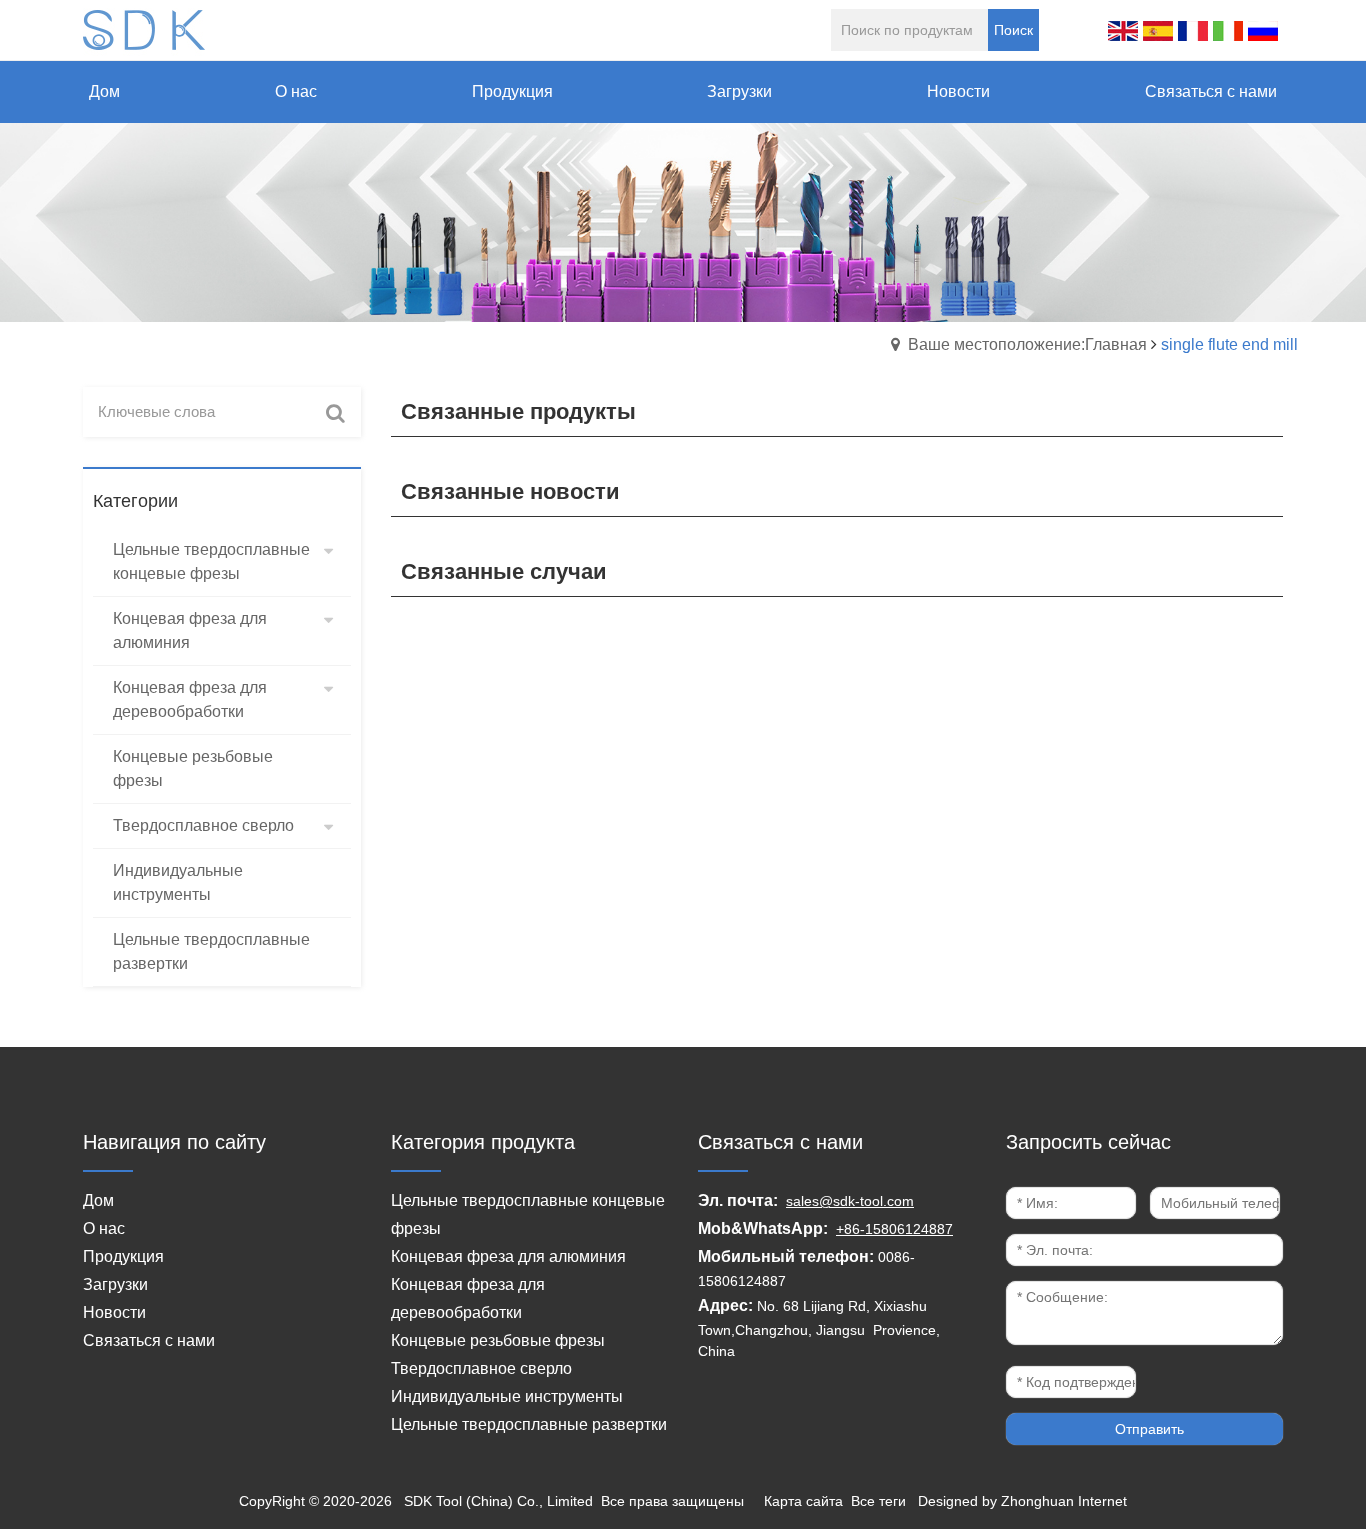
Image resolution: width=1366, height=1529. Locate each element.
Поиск (1013, 30)
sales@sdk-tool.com (850, 1201)
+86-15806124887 (894, 1229)
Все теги (878, 1501)
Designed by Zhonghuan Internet (1022, 1501)
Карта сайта (803, 1501)
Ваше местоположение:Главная (1027, 344)
